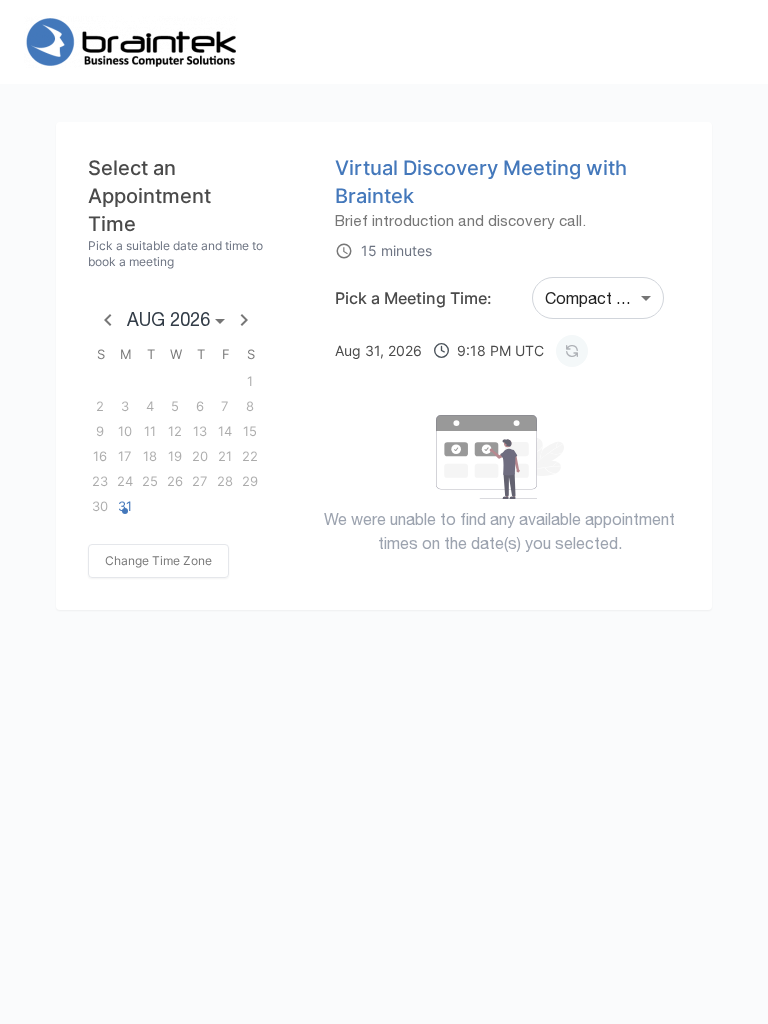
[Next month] (244, 320)
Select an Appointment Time (149, 196)
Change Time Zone (158, 560)
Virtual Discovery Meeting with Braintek (481, 182)
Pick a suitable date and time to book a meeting (175, 253)
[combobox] (598, 298)
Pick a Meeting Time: (413, 298)
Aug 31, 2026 (439, 350)
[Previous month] (108, 320)
